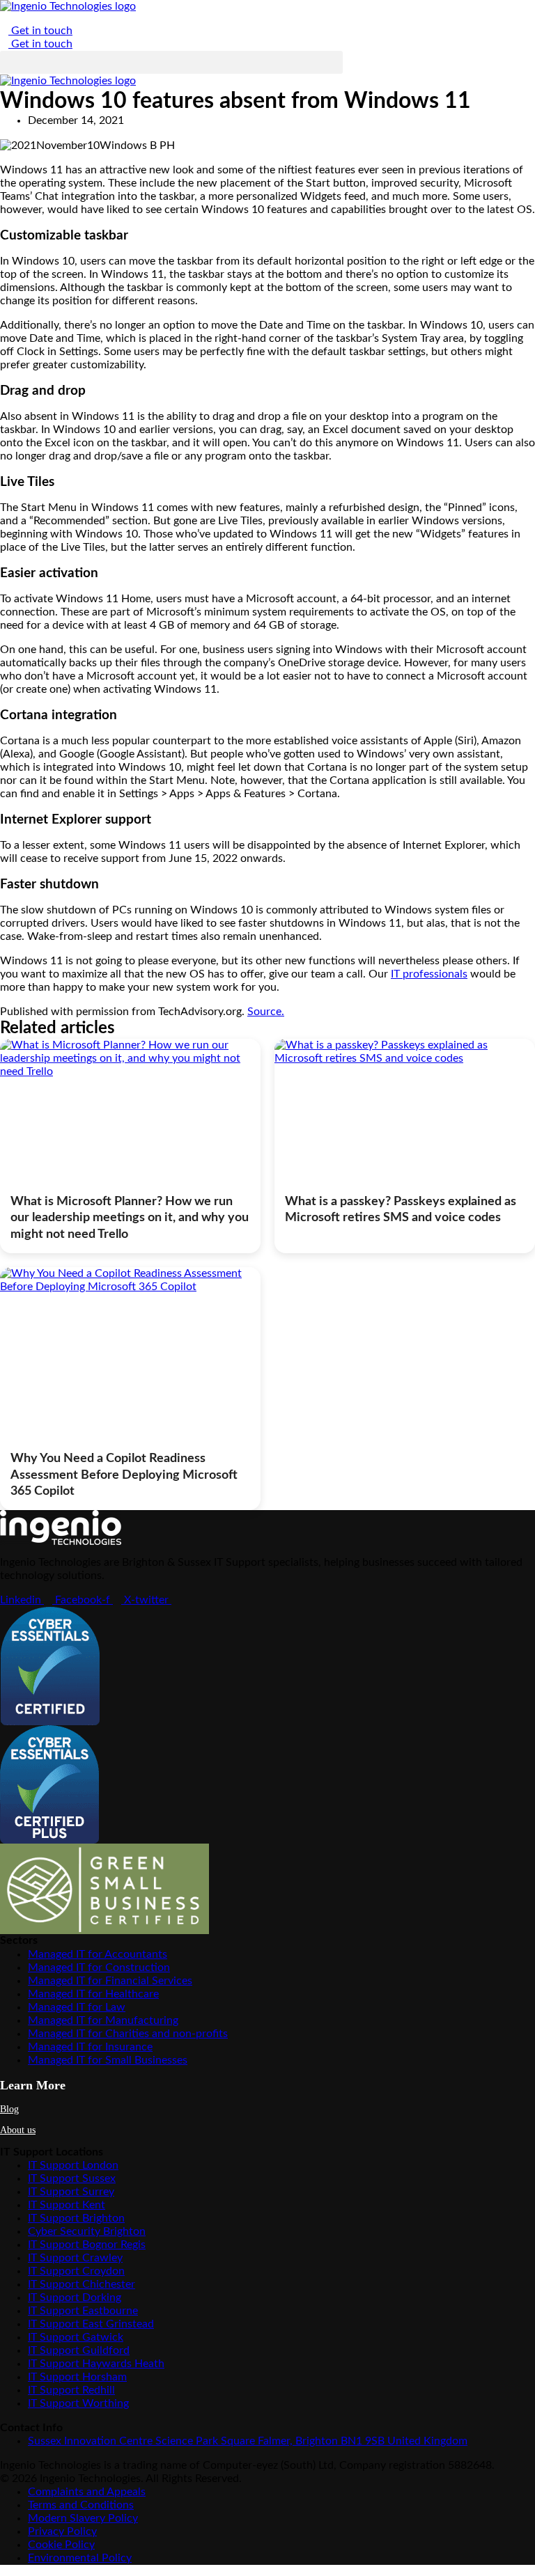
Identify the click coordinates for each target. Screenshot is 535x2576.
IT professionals (429, 974)
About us (18, 2130)
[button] (171, 62)
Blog (9, 2109)
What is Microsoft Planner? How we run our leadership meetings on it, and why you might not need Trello (130, 1218)
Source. (266, 1012)
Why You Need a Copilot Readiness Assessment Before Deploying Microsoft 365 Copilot (124, 1475)
